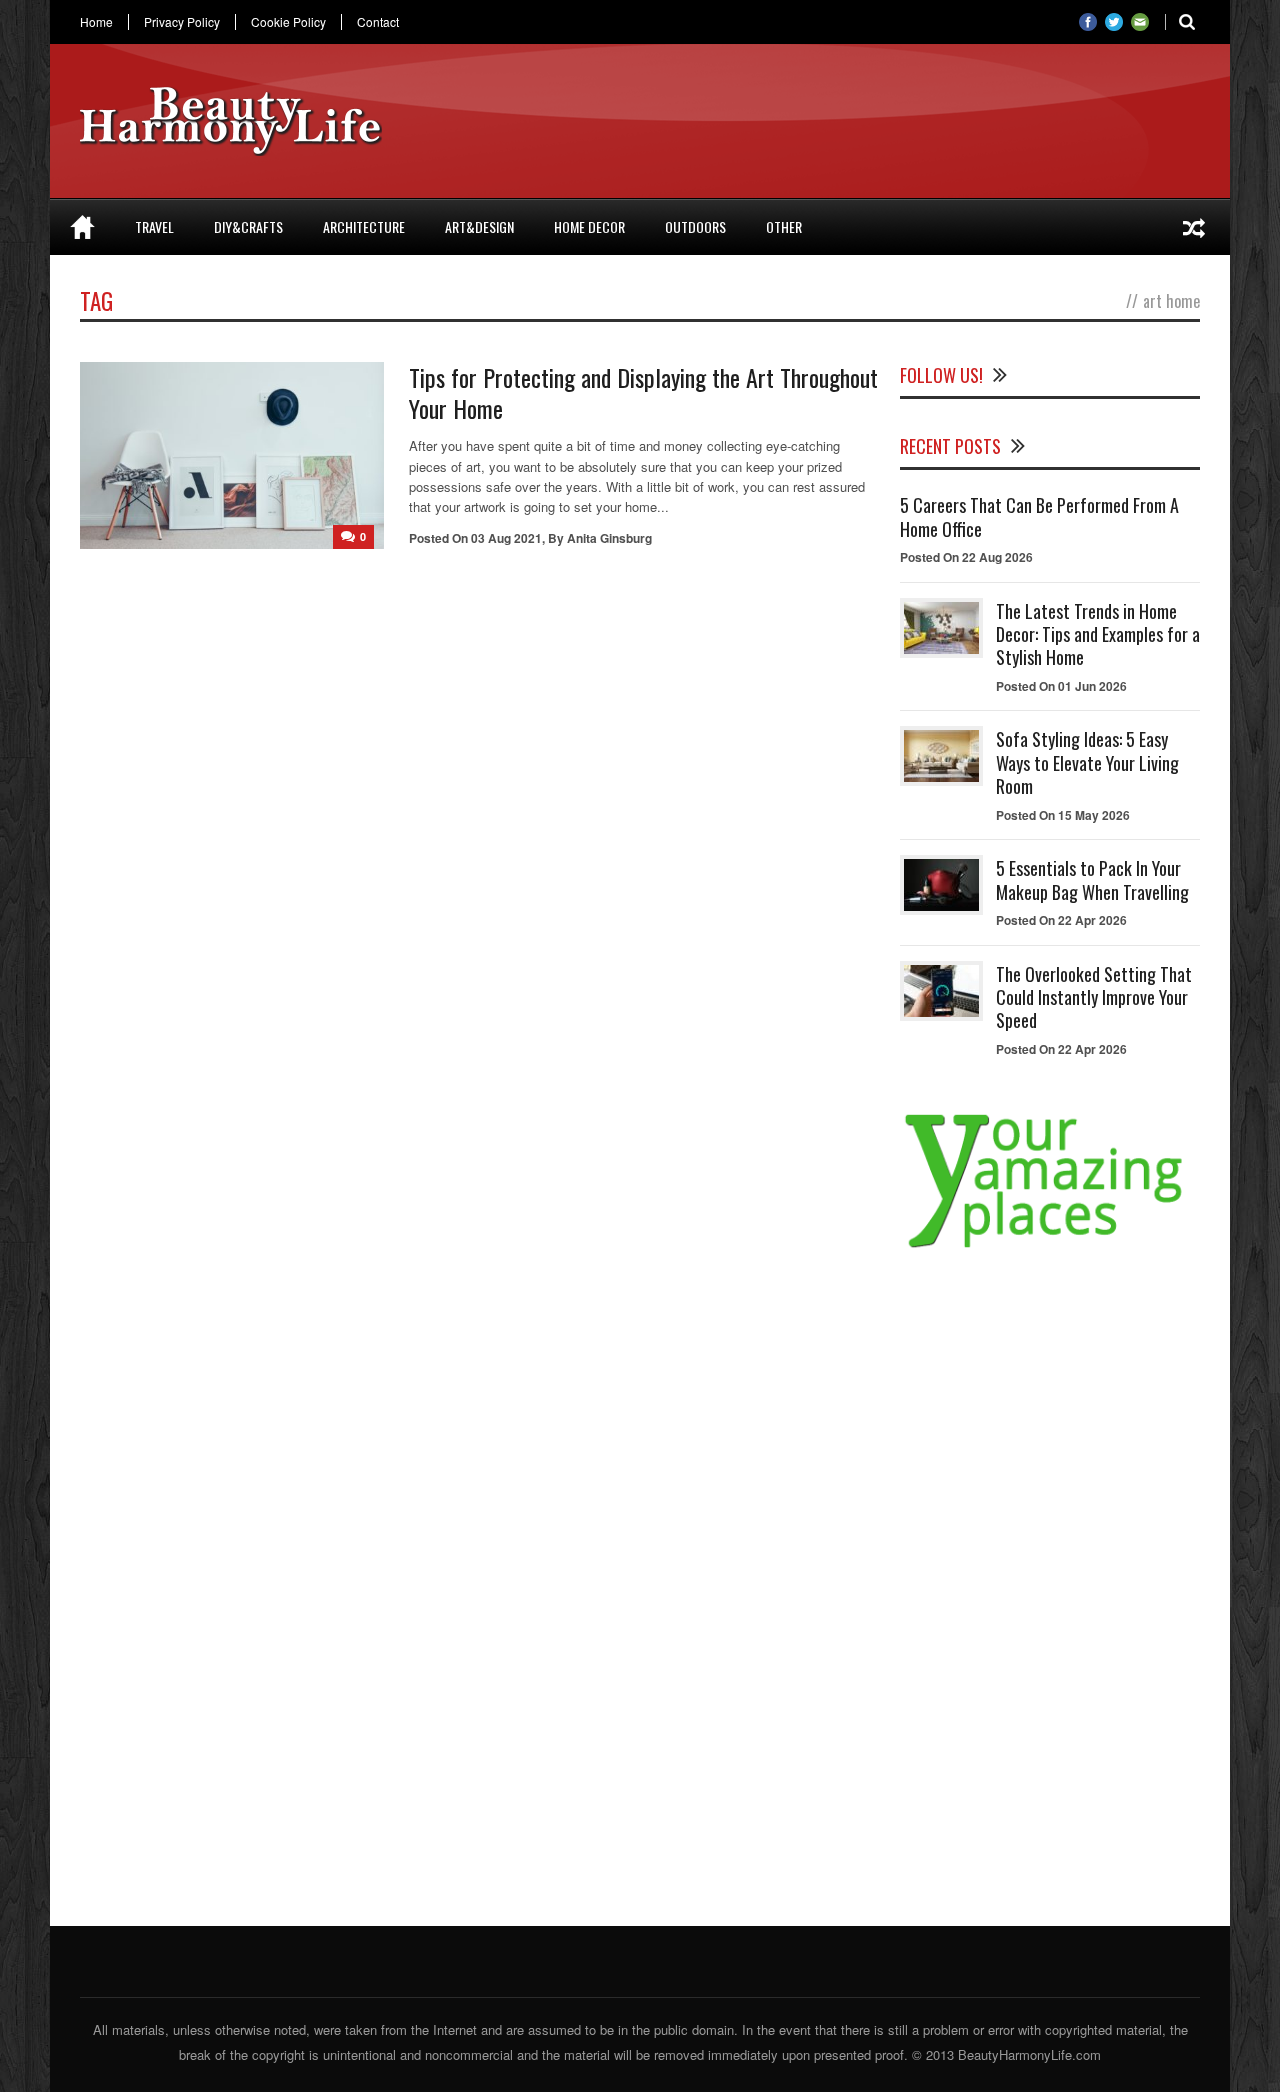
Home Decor (589, 226)
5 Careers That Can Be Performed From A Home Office (1039, 516)
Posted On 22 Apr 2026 (1061, 920)
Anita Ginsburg (609, 538)
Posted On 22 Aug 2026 (966, 557)
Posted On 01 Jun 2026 (1061, 686)
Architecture (364, 226)
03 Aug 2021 (506, 538)
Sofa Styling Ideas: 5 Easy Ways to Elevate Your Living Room (1087, 762)
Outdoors (695, 226)
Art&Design (479, 226)
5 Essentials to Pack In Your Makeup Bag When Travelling (1092, 879)
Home (96, 22)
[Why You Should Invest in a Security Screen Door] (1194, 227)
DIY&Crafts (248, 226)
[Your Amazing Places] (1050, 1247)
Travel (154, 226)
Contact (378, 22)
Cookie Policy (288, 22)
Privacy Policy (182, 22)
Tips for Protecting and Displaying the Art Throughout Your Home (643, 392)
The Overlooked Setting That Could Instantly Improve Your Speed (1094, 997)
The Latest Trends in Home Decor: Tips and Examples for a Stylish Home (1098, 634)
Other (784, 226)
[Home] (82, 227)
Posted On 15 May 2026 (1063, 815)
